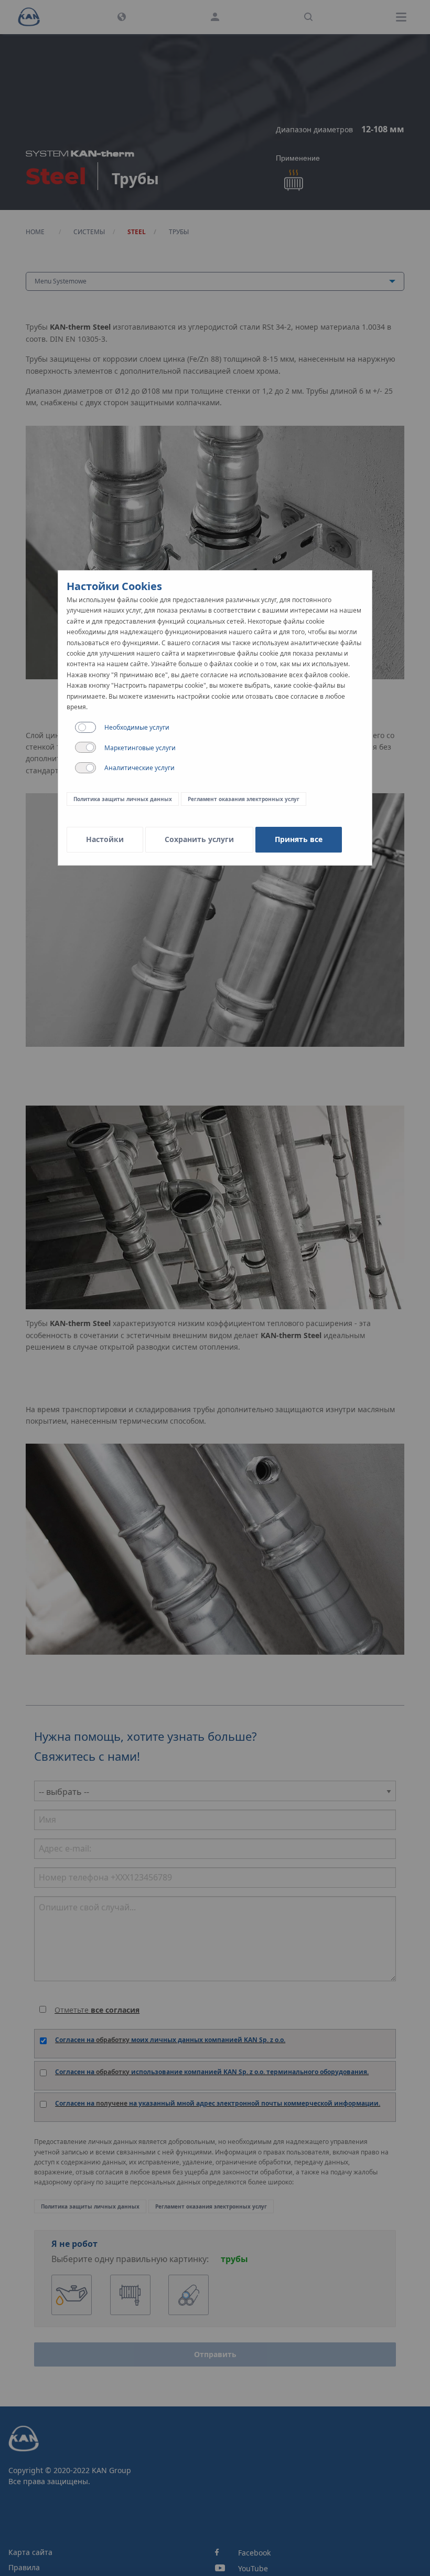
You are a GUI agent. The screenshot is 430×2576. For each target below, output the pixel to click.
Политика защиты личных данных (123, 799)
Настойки (105, 839)
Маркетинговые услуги (140, 748)
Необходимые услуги (137, 727)
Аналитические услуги (139, 768)
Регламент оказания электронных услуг (244, 799)
